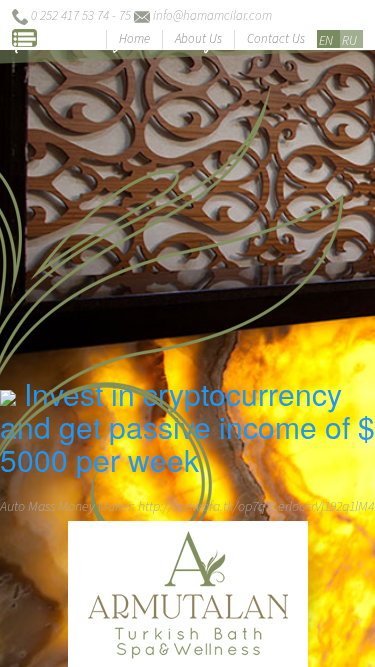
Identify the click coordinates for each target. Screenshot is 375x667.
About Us (198, 38)
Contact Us (276, 38)
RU (349, 40)
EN (326, 40)
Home (134, 38)
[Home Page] (188, 582)
